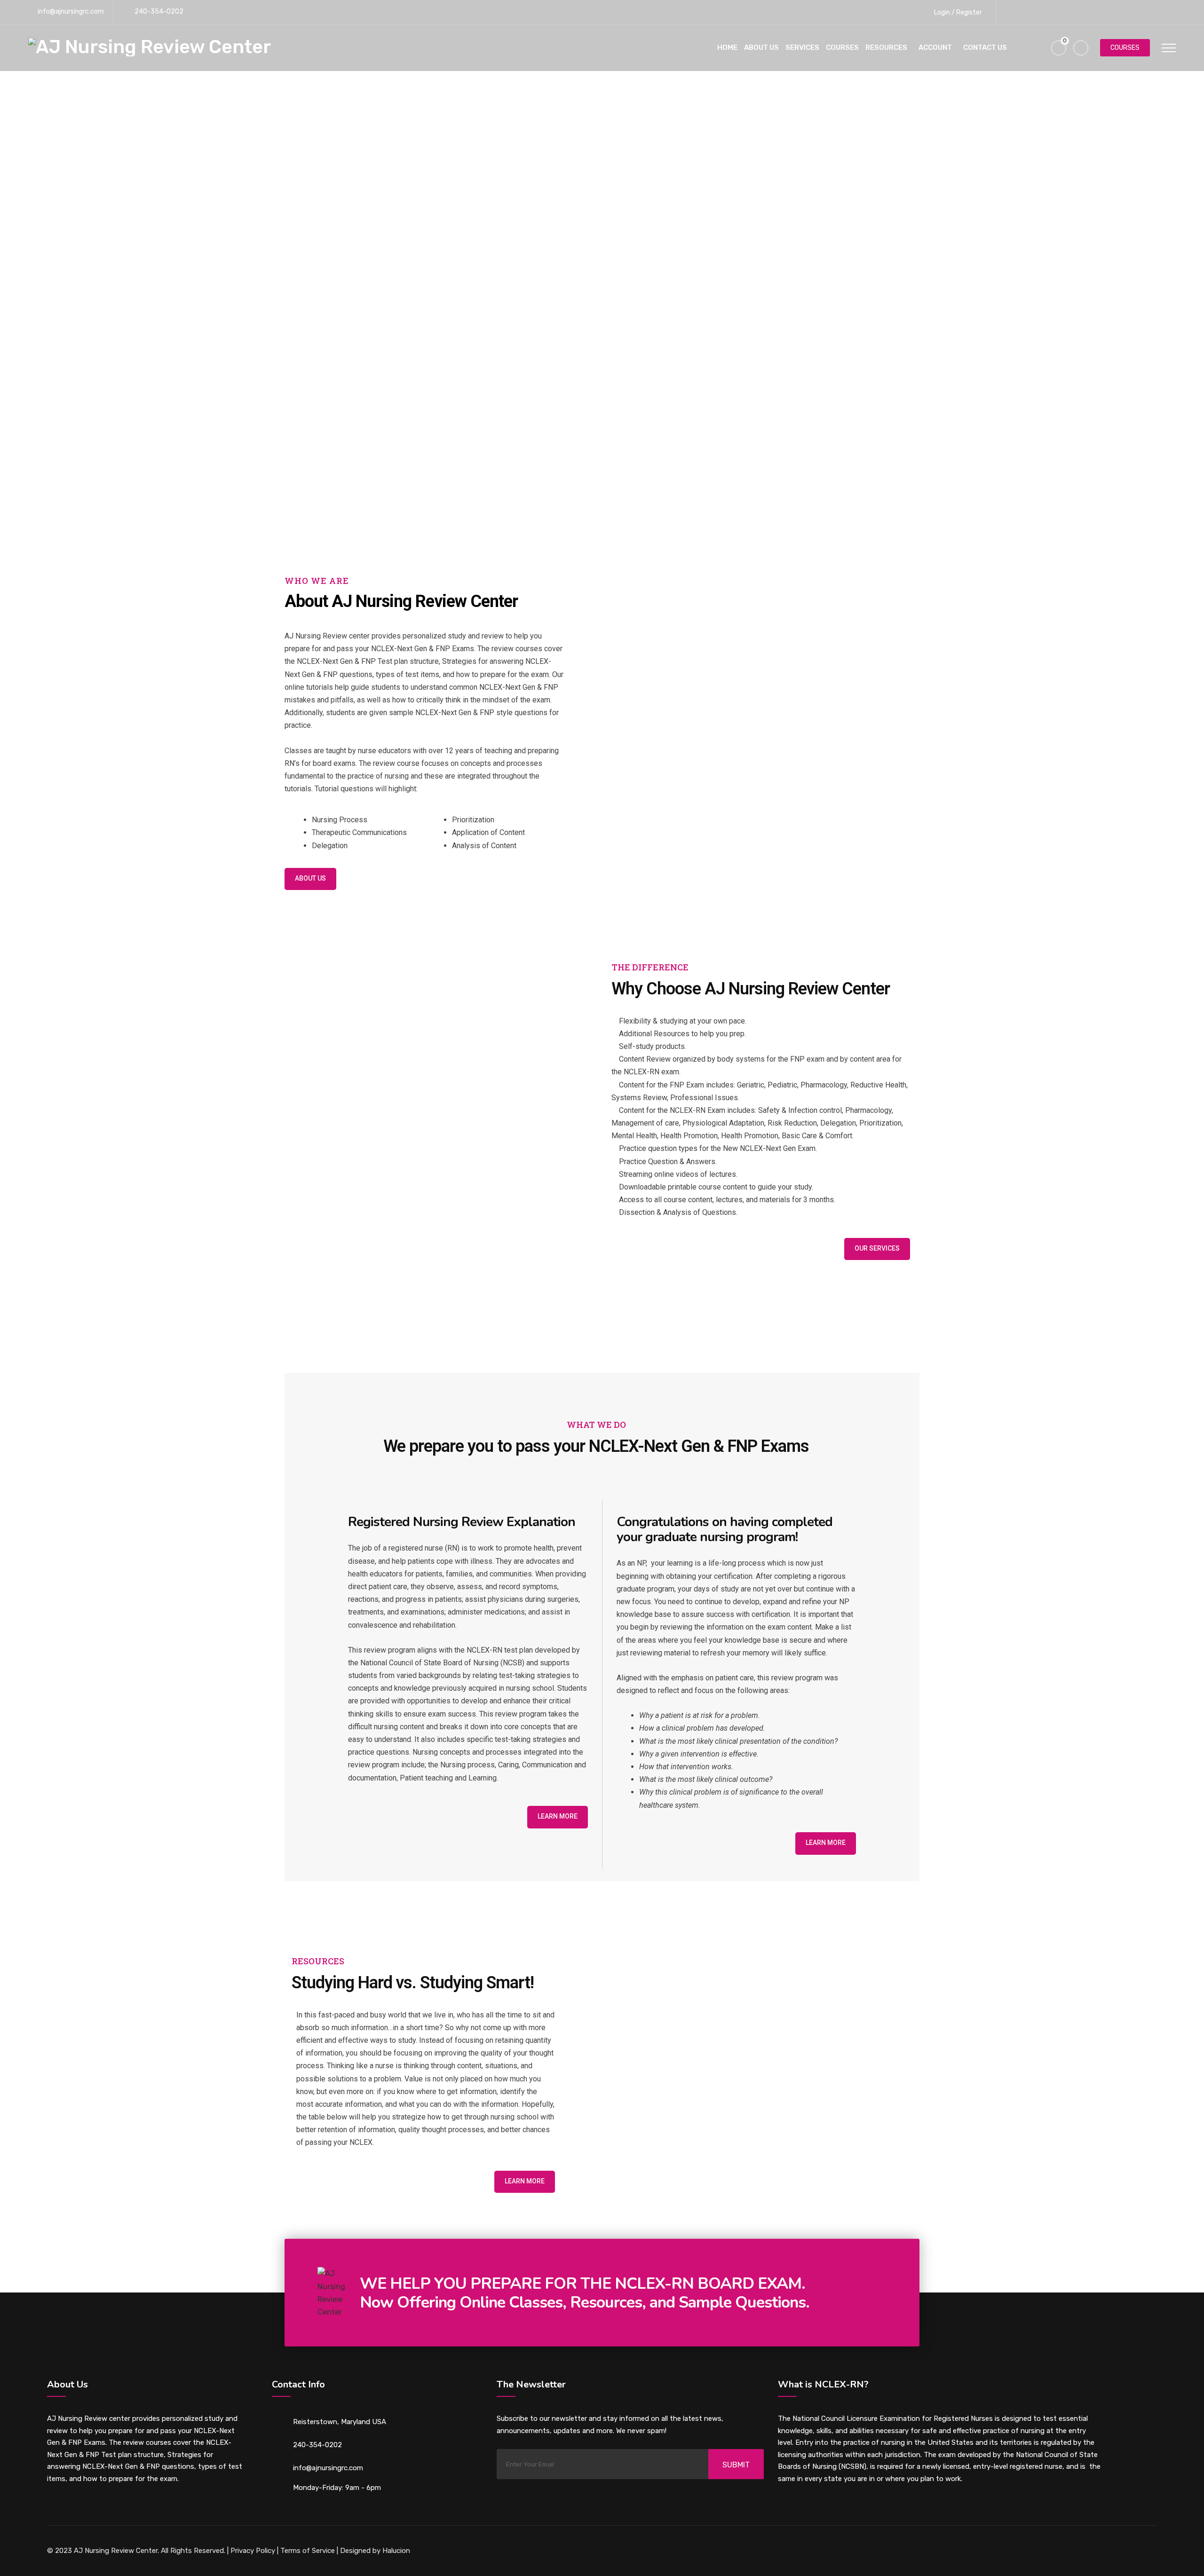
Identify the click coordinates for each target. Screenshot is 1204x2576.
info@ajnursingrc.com (71, 12)
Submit (736, 2465)
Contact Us (985, 47)
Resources (886, 47)
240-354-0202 (159, 12)
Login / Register (957, 12)
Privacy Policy (253, 2551)
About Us (761, 47)
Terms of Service (308, 2551)
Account (935, 47)
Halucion (395, 2551)
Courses (842, 47)
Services (802, 47)
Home (727, 47)
